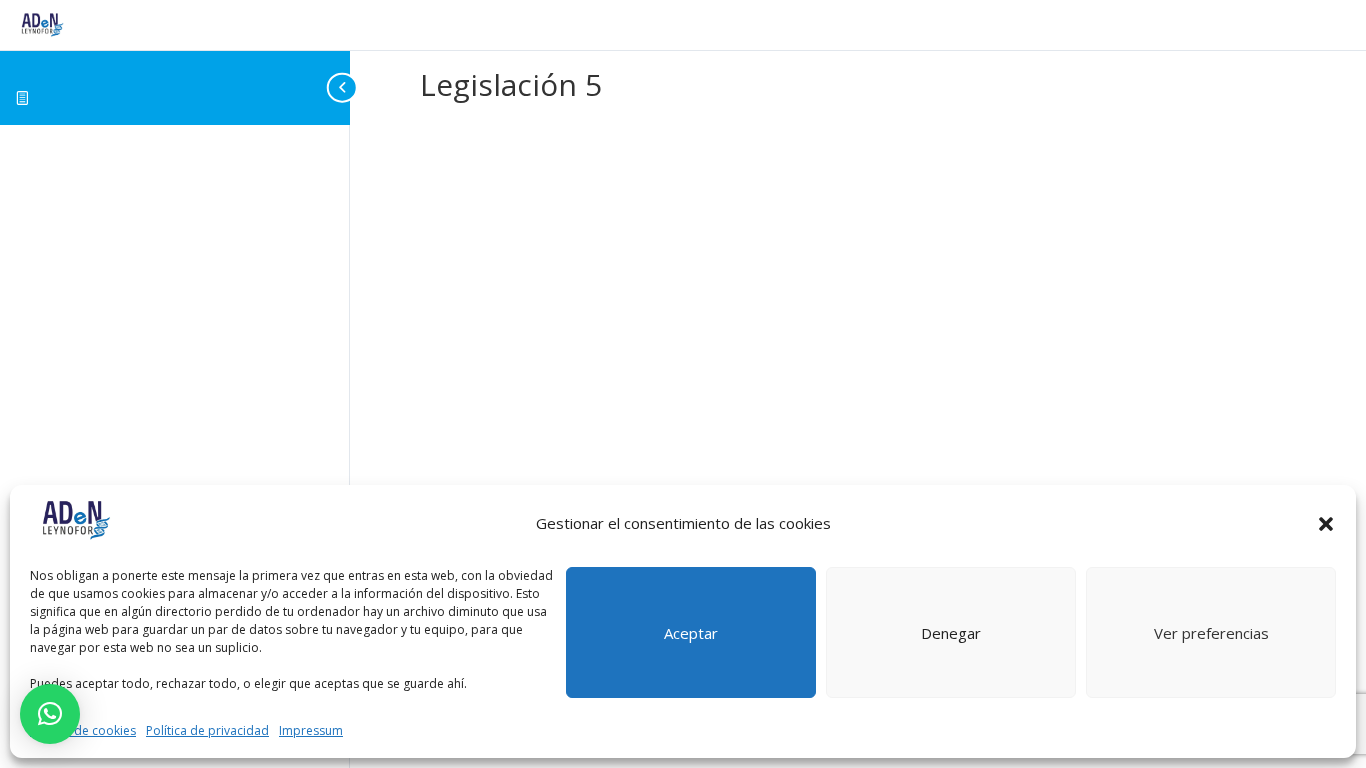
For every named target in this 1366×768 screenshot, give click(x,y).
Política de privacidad (207, 730)
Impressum (311, 730)
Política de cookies (83, 730)
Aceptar (691, 633)
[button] (1326, 524)
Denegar (951, 633)
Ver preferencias (1211, 633)
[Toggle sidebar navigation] (344, 87)
